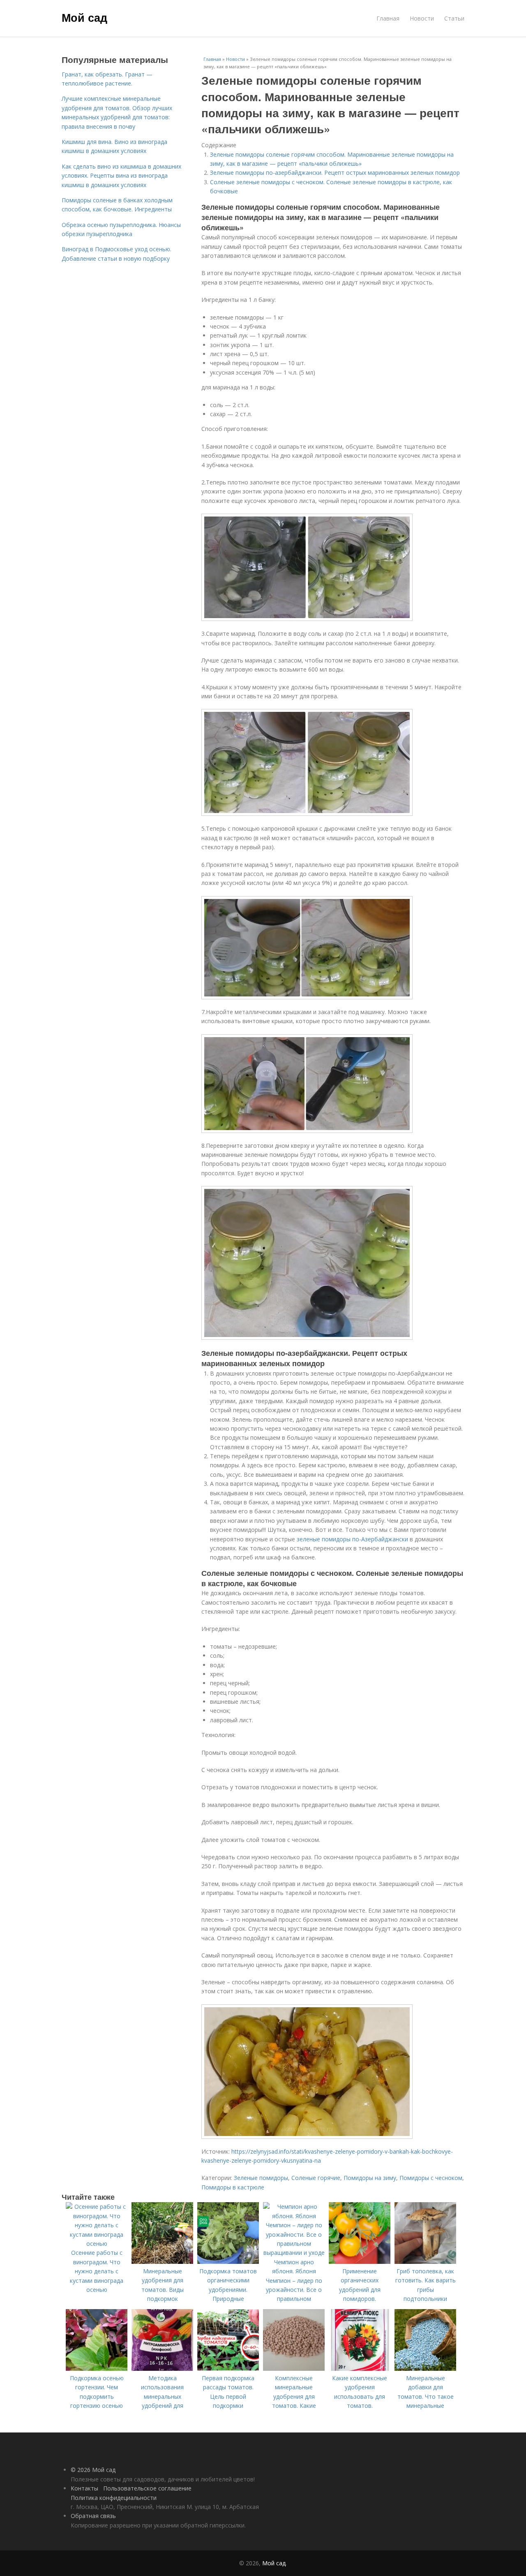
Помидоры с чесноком (431, 2178)
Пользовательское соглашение (147, 2488)
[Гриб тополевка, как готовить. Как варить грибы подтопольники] (425, 2262)
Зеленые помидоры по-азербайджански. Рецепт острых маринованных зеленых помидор (335, 173)
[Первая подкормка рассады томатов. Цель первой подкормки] (228, 2369)
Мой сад (84, 17)
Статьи (454, 18)
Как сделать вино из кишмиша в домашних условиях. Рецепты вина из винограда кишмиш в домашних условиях (121, 176)
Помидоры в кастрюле (233, 2187)
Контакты (84, 2488)
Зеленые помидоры (261, 2178)
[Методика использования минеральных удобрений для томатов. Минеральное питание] (162, 2369)
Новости (422, 18)
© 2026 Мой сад (93, 2470)
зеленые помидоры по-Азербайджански (352, 1539)
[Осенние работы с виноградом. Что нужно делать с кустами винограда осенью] (97, 2244)
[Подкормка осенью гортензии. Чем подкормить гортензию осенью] (97, 2369)
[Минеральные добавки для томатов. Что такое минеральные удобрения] (425, 2369)
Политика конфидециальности (114, 2498)
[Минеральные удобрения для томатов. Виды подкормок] (162, 2262)
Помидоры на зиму (370, 2178)
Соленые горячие (316, 2178)
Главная (388, 18)
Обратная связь (93, 2516)
